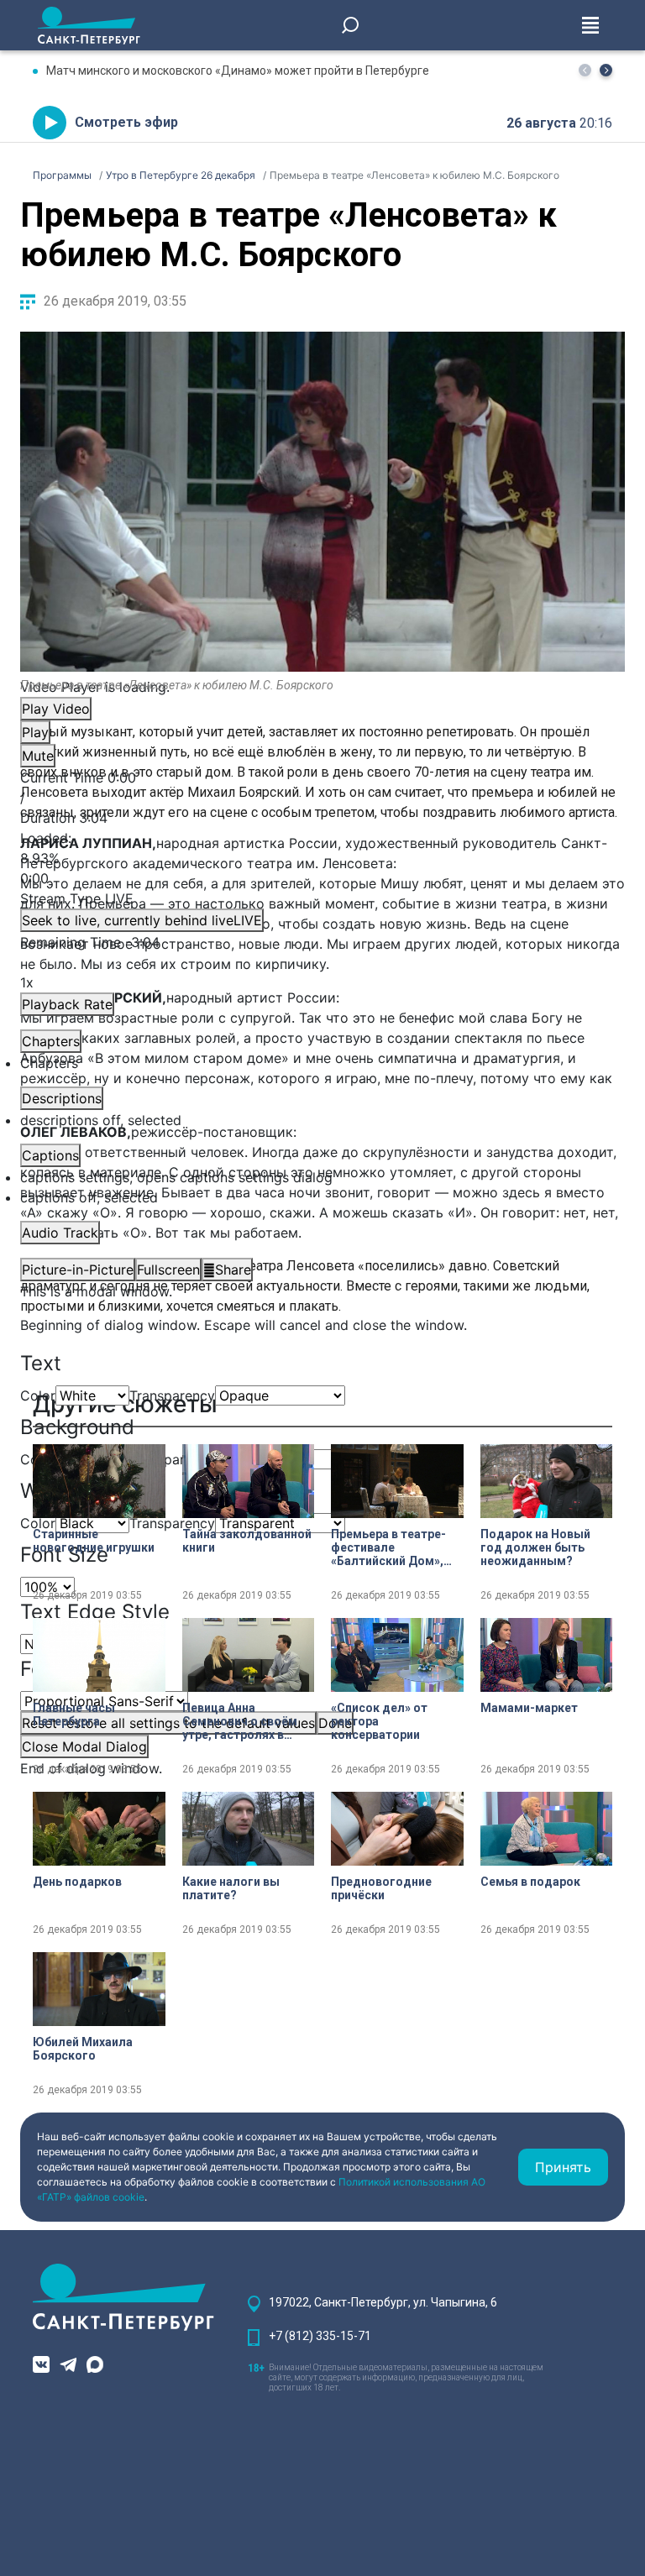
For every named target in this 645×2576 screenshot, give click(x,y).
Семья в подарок (530, 1882)
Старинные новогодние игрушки (94, 1541)
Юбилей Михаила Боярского (83, 2049)
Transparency (172, 1395)
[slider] (322, 858)
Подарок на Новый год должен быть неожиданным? (535, 1547)
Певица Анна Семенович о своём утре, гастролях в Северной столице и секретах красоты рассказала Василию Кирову (244, 1721)
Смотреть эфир (126, 122)
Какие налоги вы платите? (231, 1888)
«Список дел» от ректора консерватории (379, 1721)
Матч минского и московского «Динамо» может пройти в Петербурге (238, 71)
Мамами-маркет (529, 1708)
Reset (168, 1723)
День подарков (77, 1882)
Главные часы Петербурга (74, 1715)
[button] (606, 70)
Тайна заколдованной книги (247, 1541)
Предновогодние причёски (381, 1888)
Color (38, 1395)
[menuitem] (322, 1177)
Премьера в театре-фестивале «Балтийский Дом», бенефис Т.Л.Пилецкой (388, 1547)
